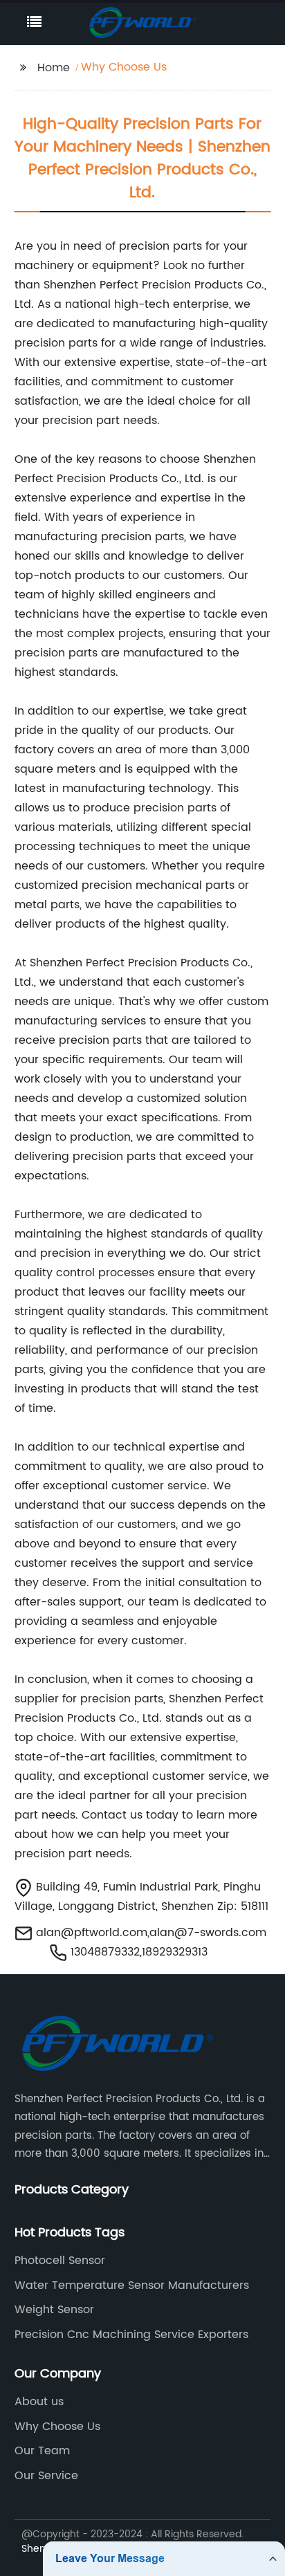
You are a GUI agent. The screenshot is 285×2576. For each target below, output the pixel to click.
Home (54, 68)
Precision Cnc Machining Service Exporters (131, 2335)
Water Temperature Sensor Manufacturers (132, 2285)
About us (39, 2402)
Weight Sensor (54, 2310)
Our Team (42, 2451)
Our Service (46, 2476)
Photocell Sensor (60, 2261)
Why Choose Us (57, 2427)
